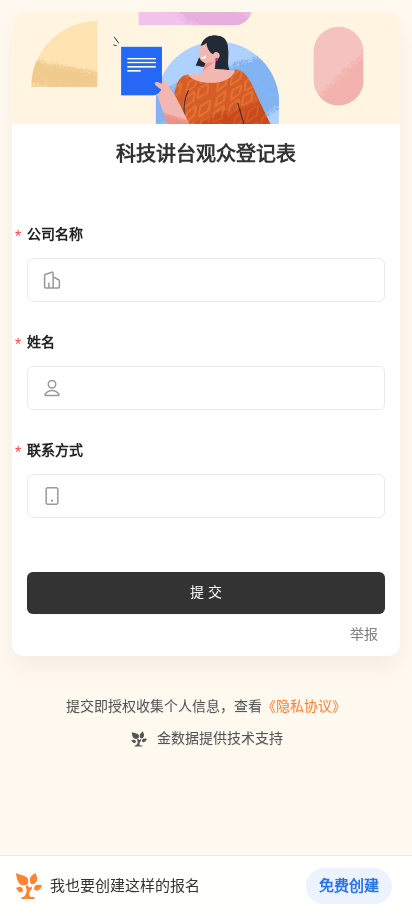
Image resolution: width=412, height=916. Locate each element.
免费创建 (349, 886)
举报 (364, 634)
